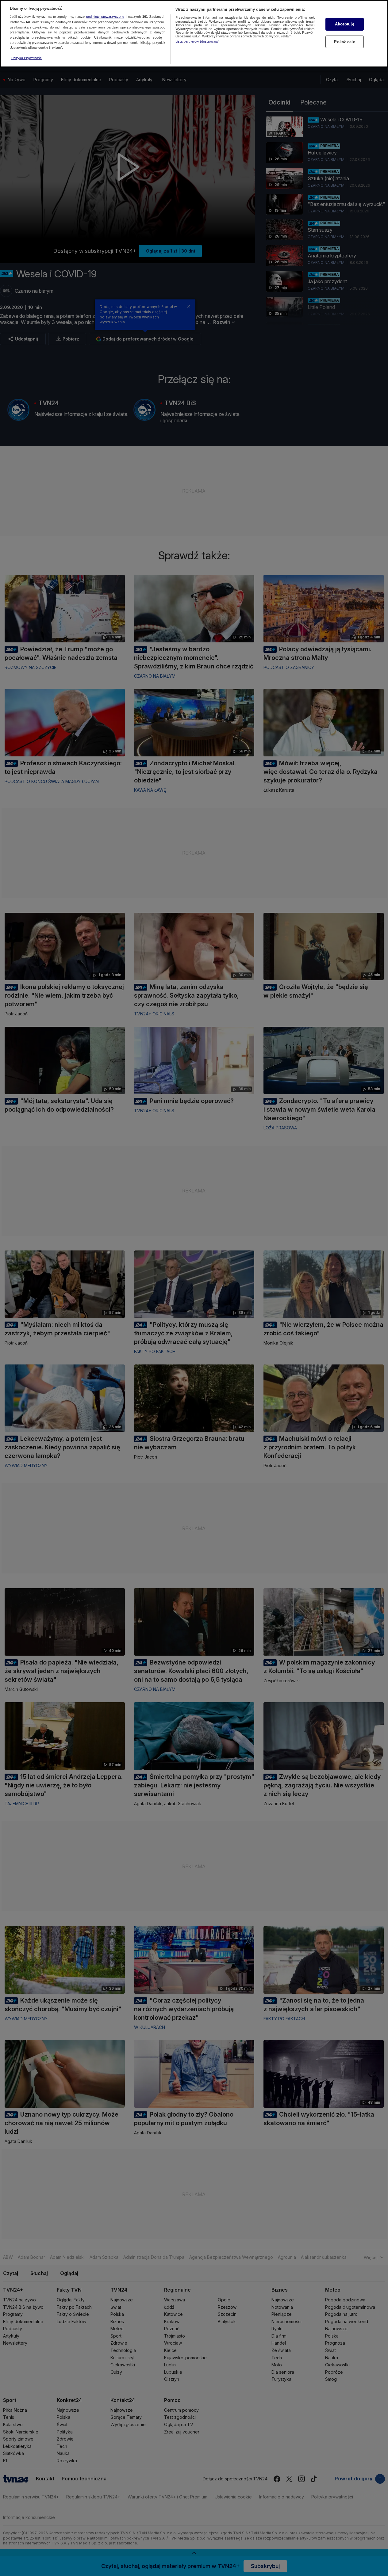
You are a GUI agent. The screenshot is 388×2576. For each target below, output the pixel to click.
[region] (194, 34)
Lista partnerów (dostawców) (198, 41)
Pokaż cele (344, 42)
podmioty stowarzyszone (105, 17)
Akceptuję (344, 24)
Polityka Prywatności (27, 58)
